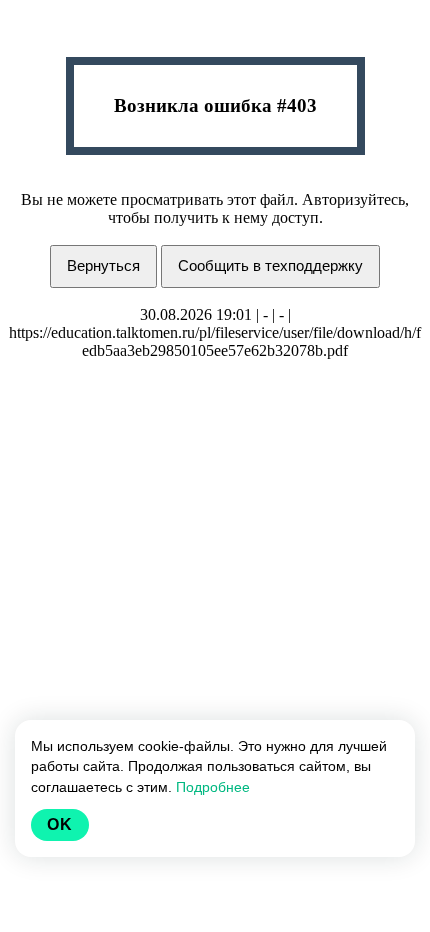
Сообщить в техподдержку (270, 265)
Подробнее (213, 787)
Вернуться (103, 265)
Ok (60, 824)
